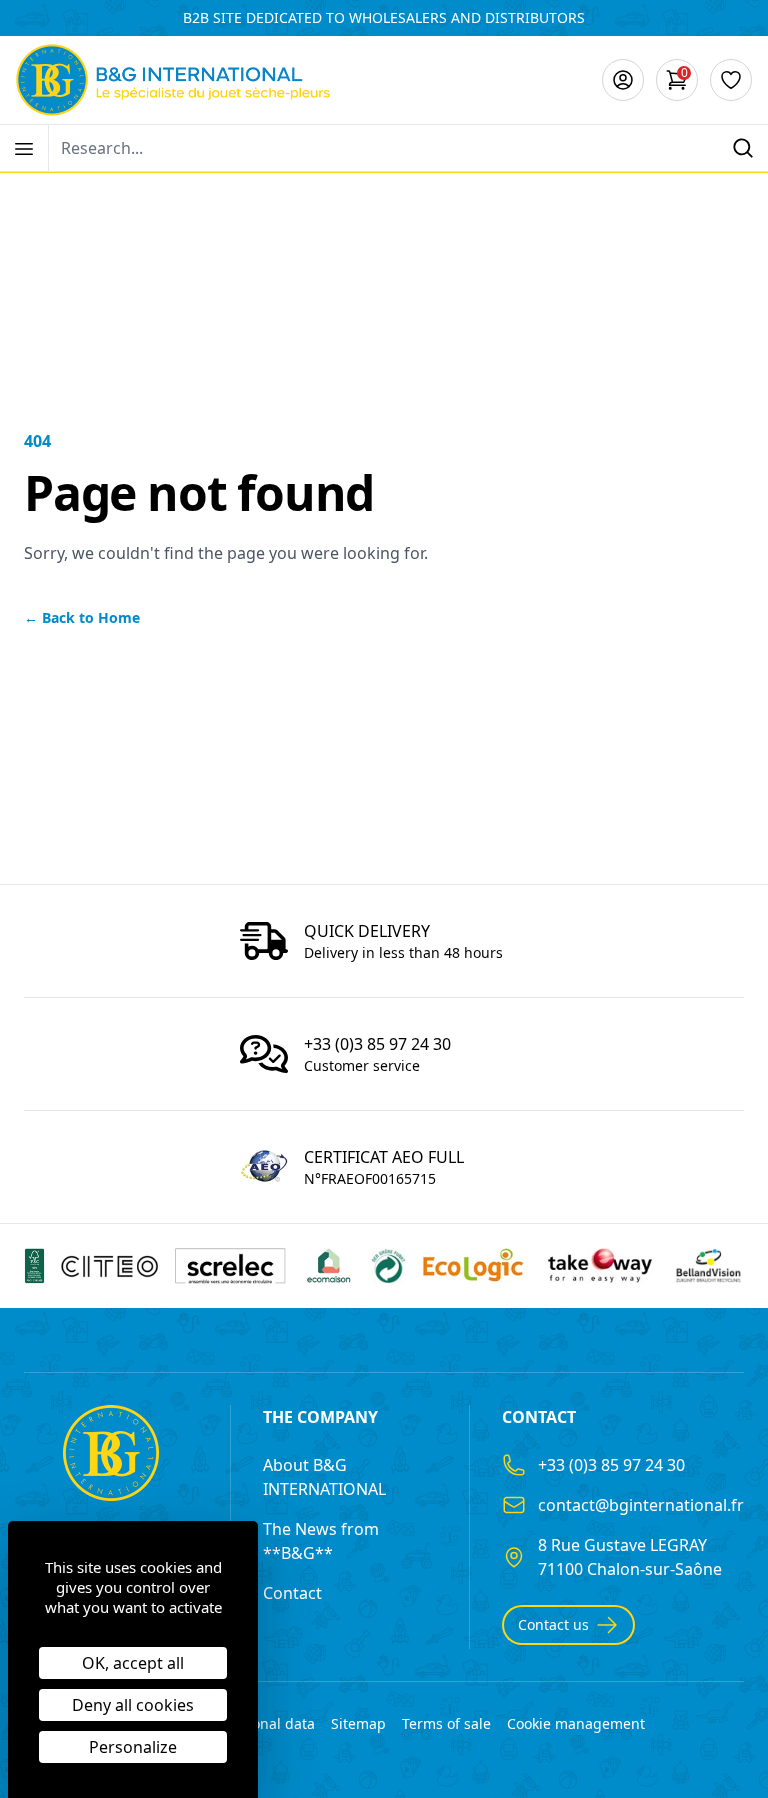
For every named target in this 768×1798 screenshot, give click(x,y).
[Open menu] (24, 149)
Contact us (553, 1624)
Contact (292, 1593)
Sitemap (358, 1723)
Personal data (269, 1723)
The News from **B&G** (321, 1541)
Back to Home (82, 617)
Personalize (133, 1747)
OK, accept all (133, 1663)
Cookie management (576, 1723)
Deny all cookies (133, 1705)
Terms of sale (446, 1723)
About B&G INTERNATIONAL (324, 1477)
